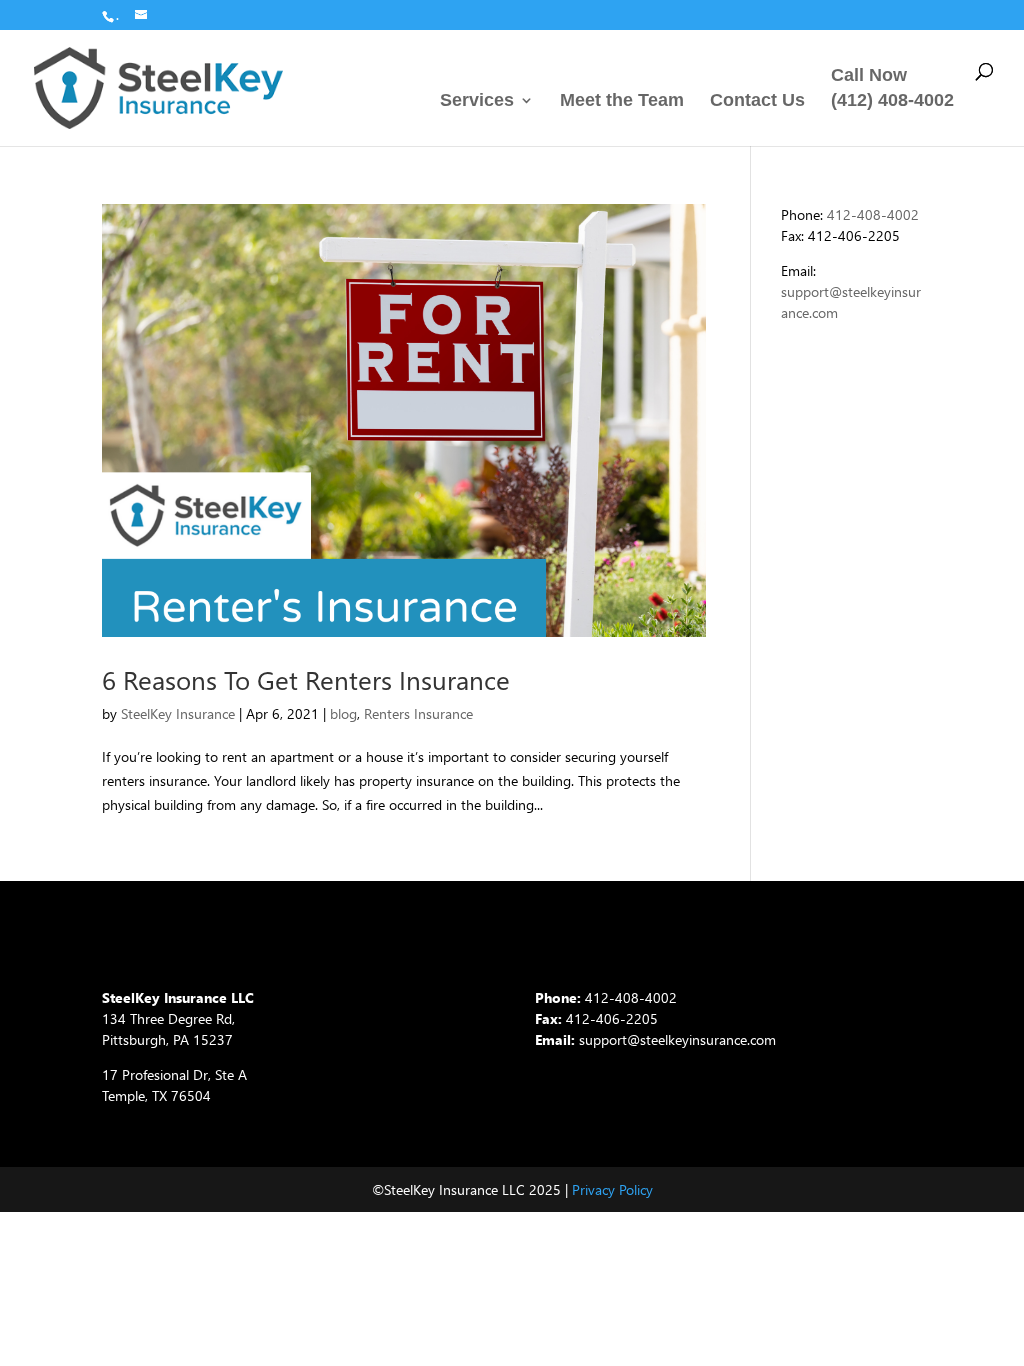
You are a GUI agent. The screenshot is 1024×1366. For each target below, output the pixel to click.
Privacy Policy (612, 1189)
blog (343, 713)
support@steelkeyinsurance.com (677, 1039)
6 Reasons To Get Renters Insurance (306, 679)
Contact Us (757, 101)
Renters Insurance (418, 713)
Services (477, 101)
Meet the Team (622, 101)
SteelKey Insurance (178, 713)
